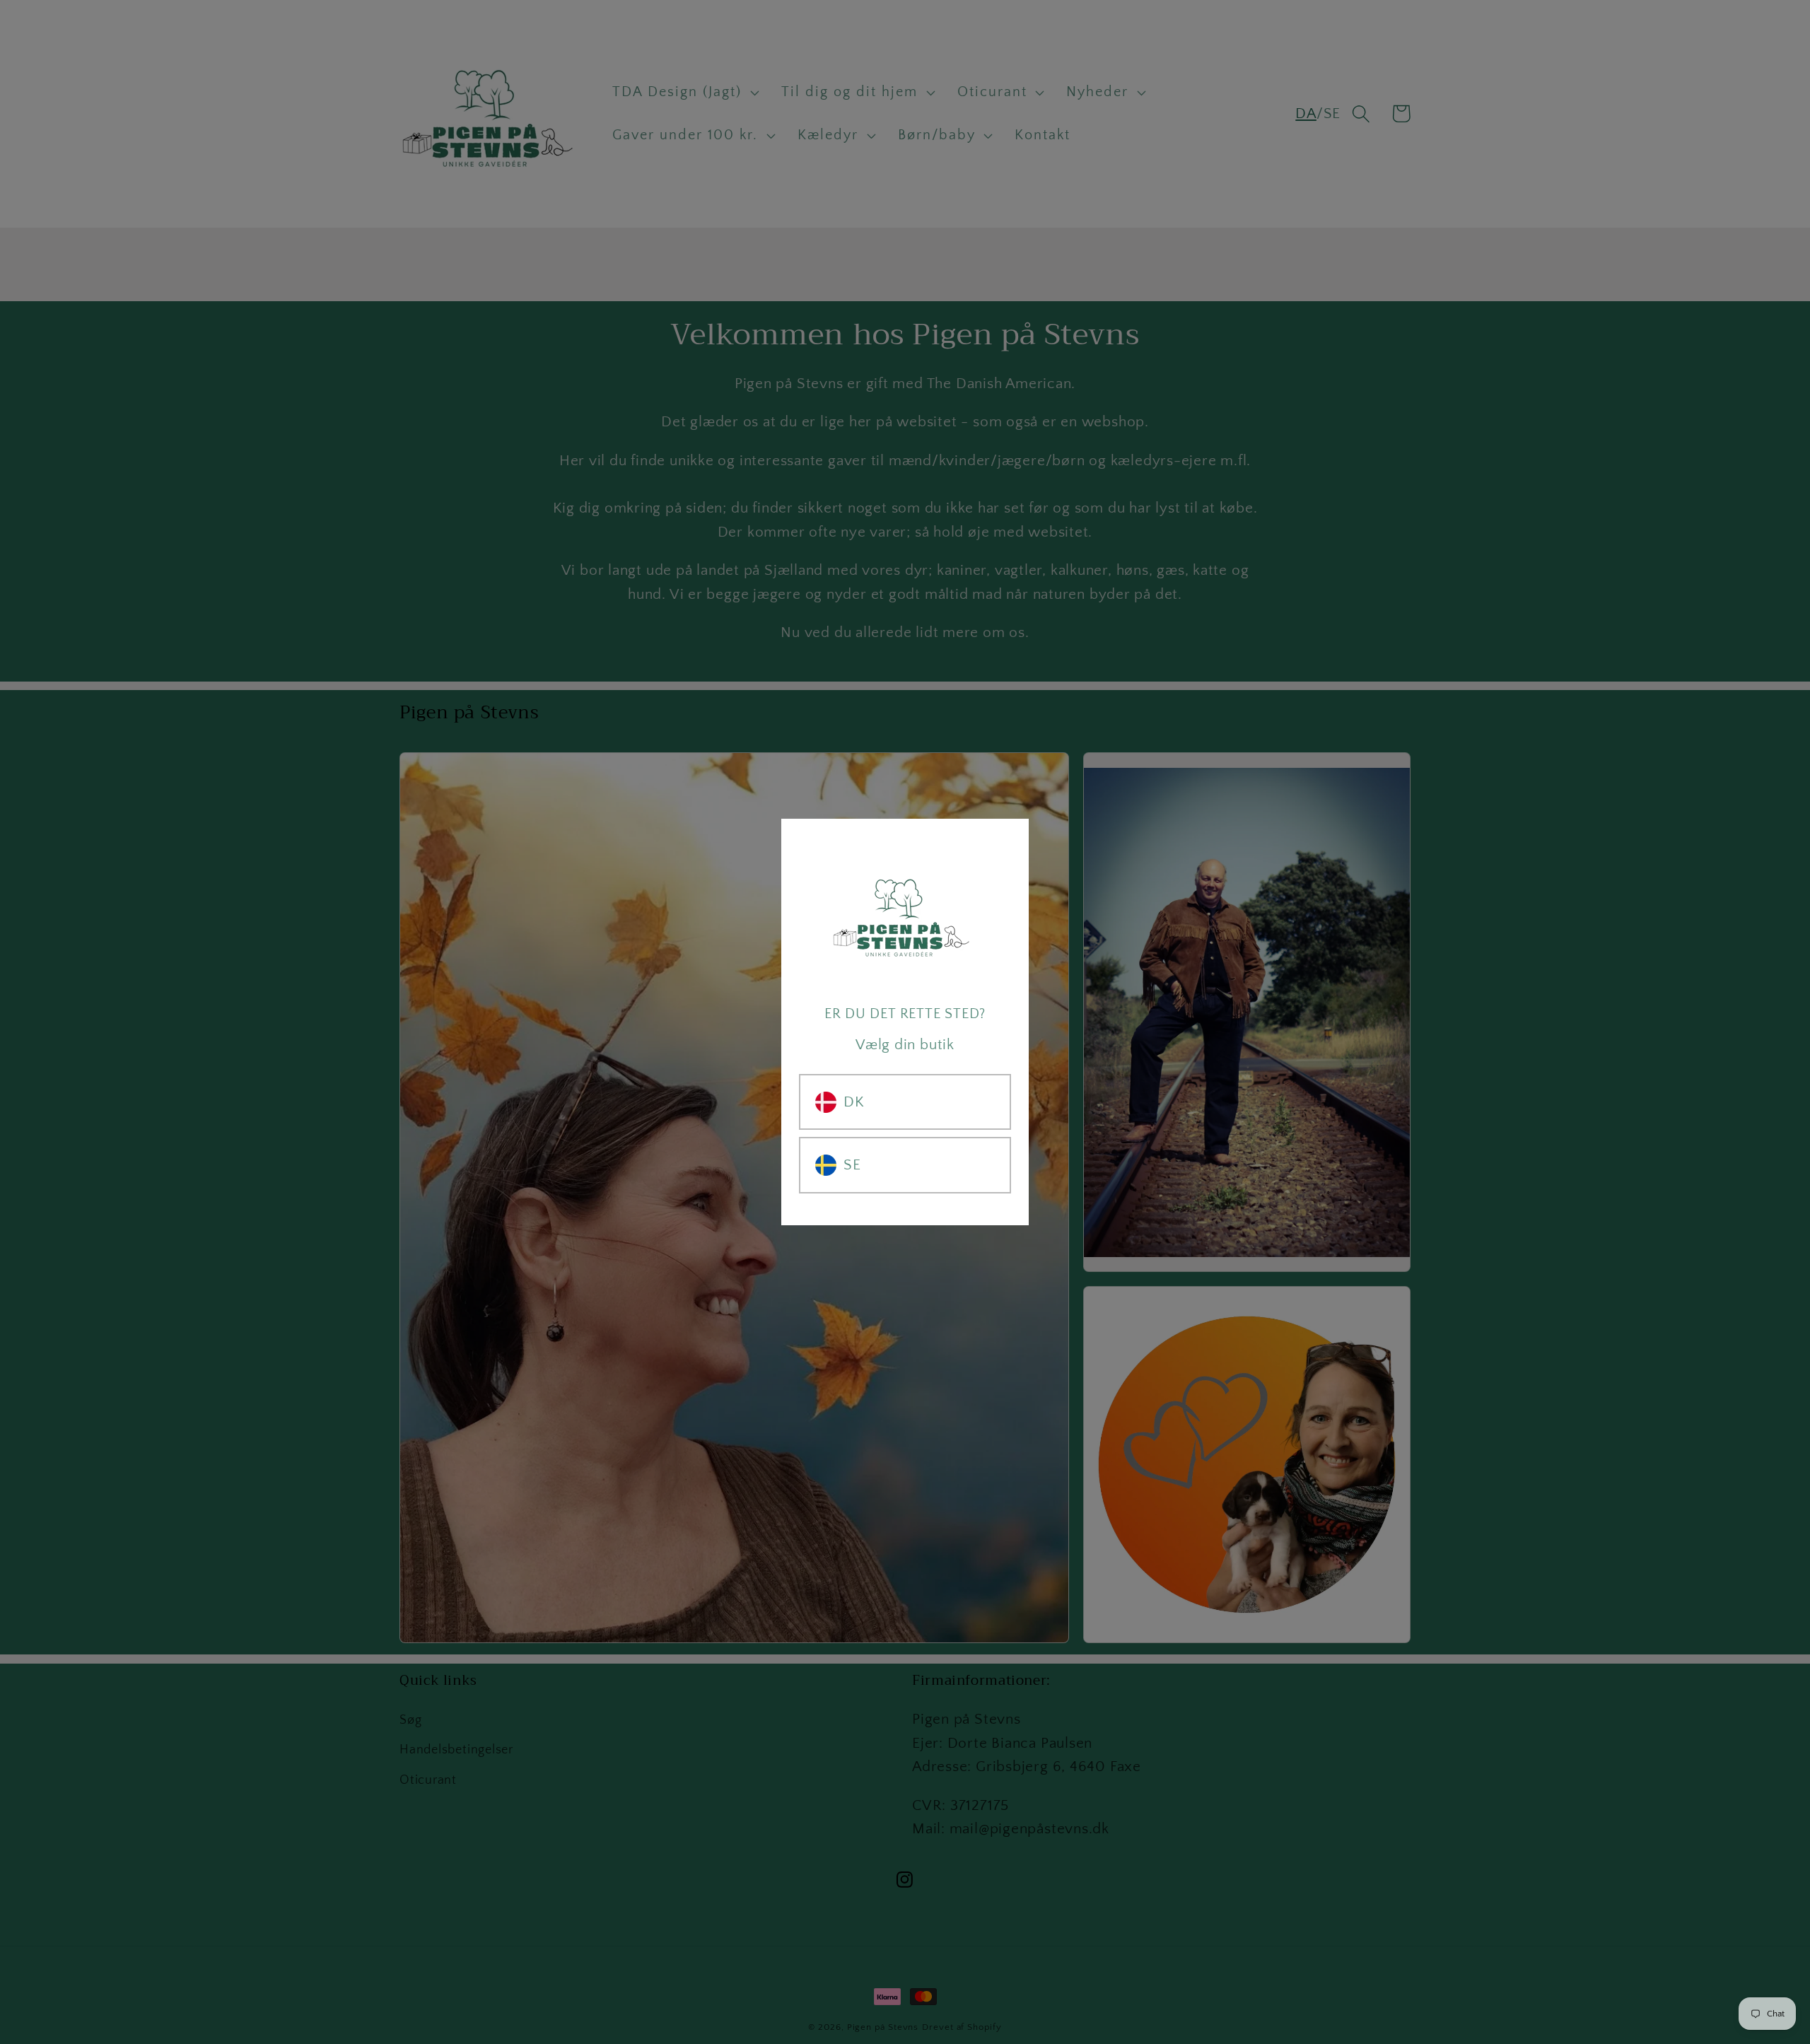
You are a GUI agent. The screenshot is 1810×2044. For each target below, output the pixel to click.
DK (854, 1102)
